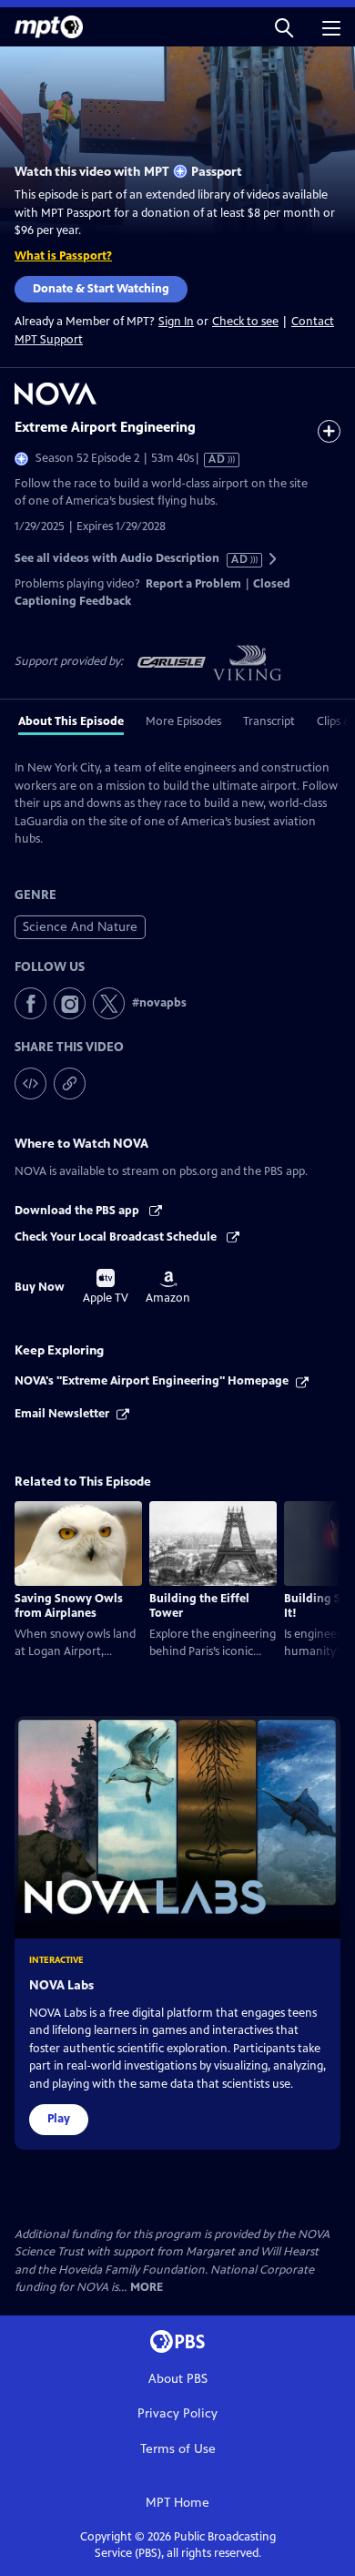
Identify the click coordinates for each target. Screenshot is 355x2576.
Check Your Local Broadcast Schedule (117, 1237)
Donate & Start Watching (101, 289)
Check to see (245, 322)
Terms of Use (178, 2449)
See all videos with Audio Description (132, 559)
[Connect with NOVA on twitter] (109, 1003)
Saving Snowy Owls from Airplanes (69, 1606)
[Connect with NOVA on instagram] (70, 1003)
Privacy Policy (177, 2413)
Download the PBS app (78, 1211)
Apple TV (106, 1287)
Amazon (168, 1288)
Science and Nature (80, 927)
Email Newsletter (62, 1414)
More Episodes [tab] (183, 721)
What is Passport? (63, 256)
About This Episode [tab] (71, 721)
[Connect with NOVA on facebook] (30, 1003)
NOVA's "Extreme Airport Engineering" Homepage (152, 1381)
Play (59, 2119)
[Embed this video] (30, 1084)
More (147, 2288)
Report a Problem (193, 584)
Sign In (176, 322)
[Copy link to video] (70, 1084)
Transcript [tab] (269, 721)
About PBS (178, 2379)
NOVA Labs (61, 1985)
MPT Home (177, 2503)
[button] (284, 27)
